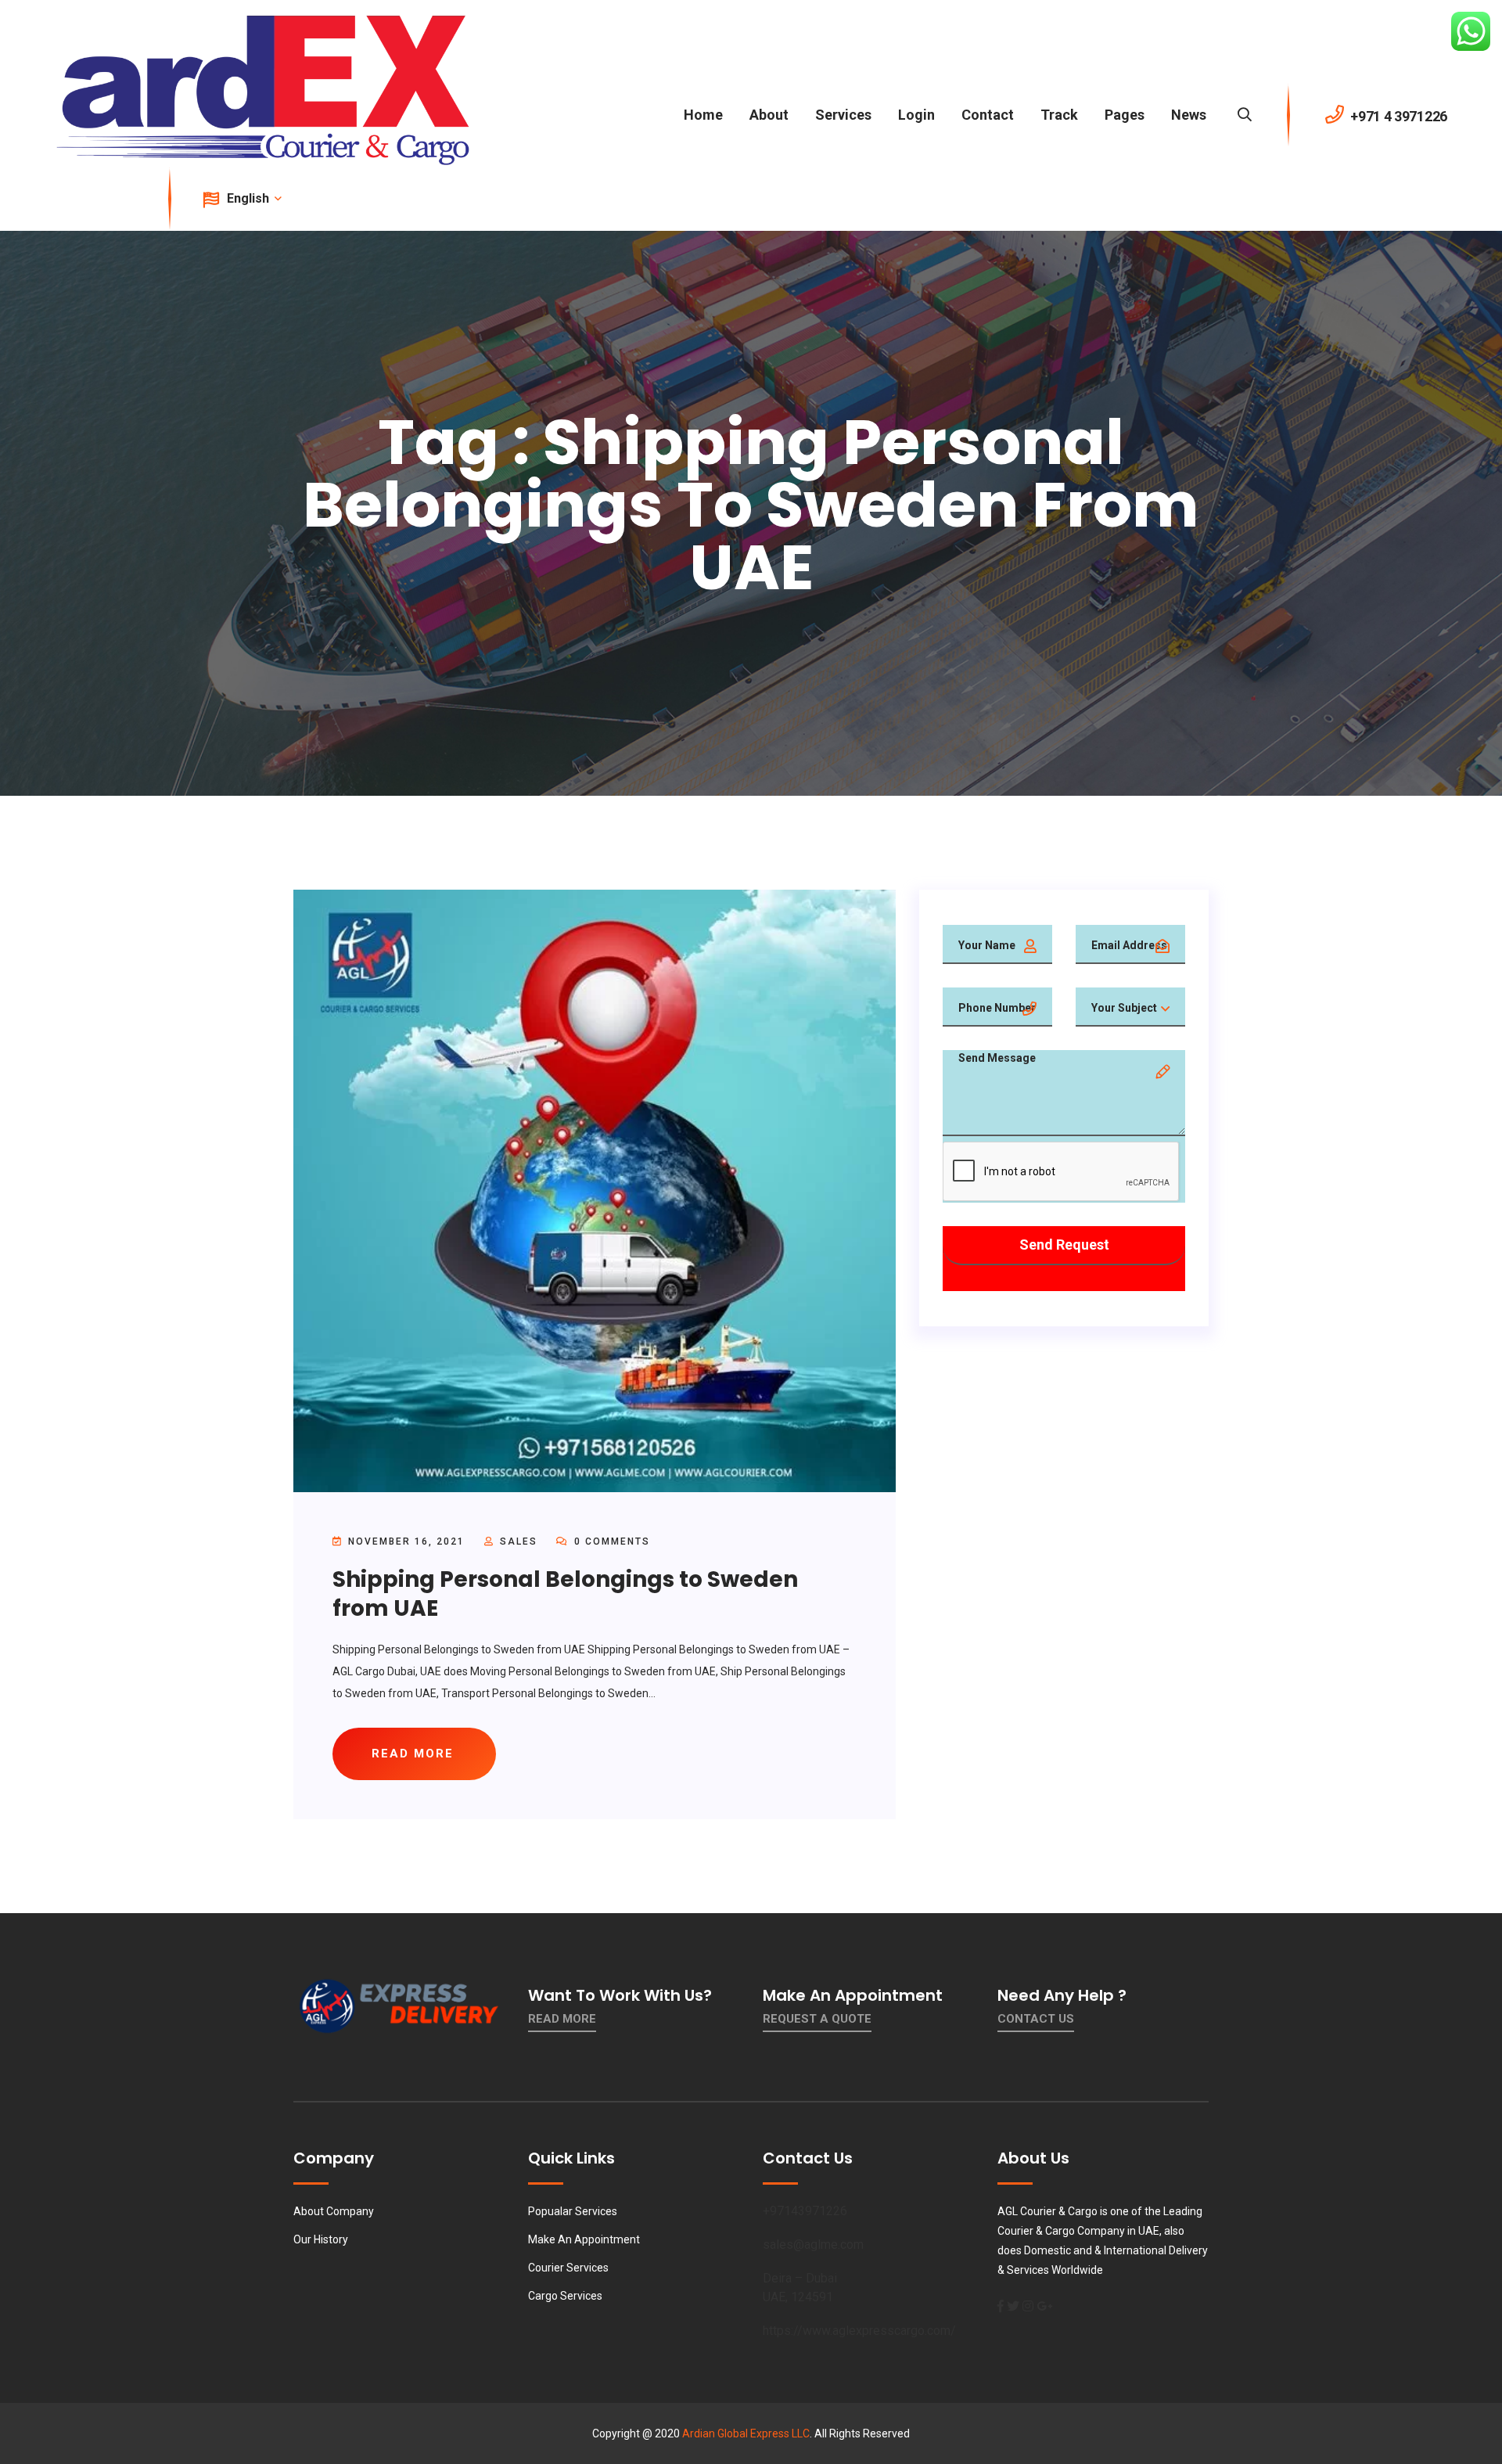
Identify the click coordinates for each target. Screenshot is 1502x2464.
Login (916, 115)
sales (519, 1541)
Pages (1125, 115)
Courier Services (568, 2268)
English (250, 198)
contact (988, 115)
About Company (334, 2211)
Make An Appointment (584, 2239)
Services (843, 115)
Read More (562, 2019)
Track (1059, 115)
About (769, 115)
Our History (321, 2239)
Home (703, 115)
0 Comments (610, 1541)
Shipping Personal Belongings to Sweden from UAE (565, 1594)
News (1189, 115)
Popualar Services (573, 2211)
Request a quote (817, 2019)
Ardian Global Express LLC (746, 2433)
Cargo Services (565, 2296)
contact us (1036, 2019)
